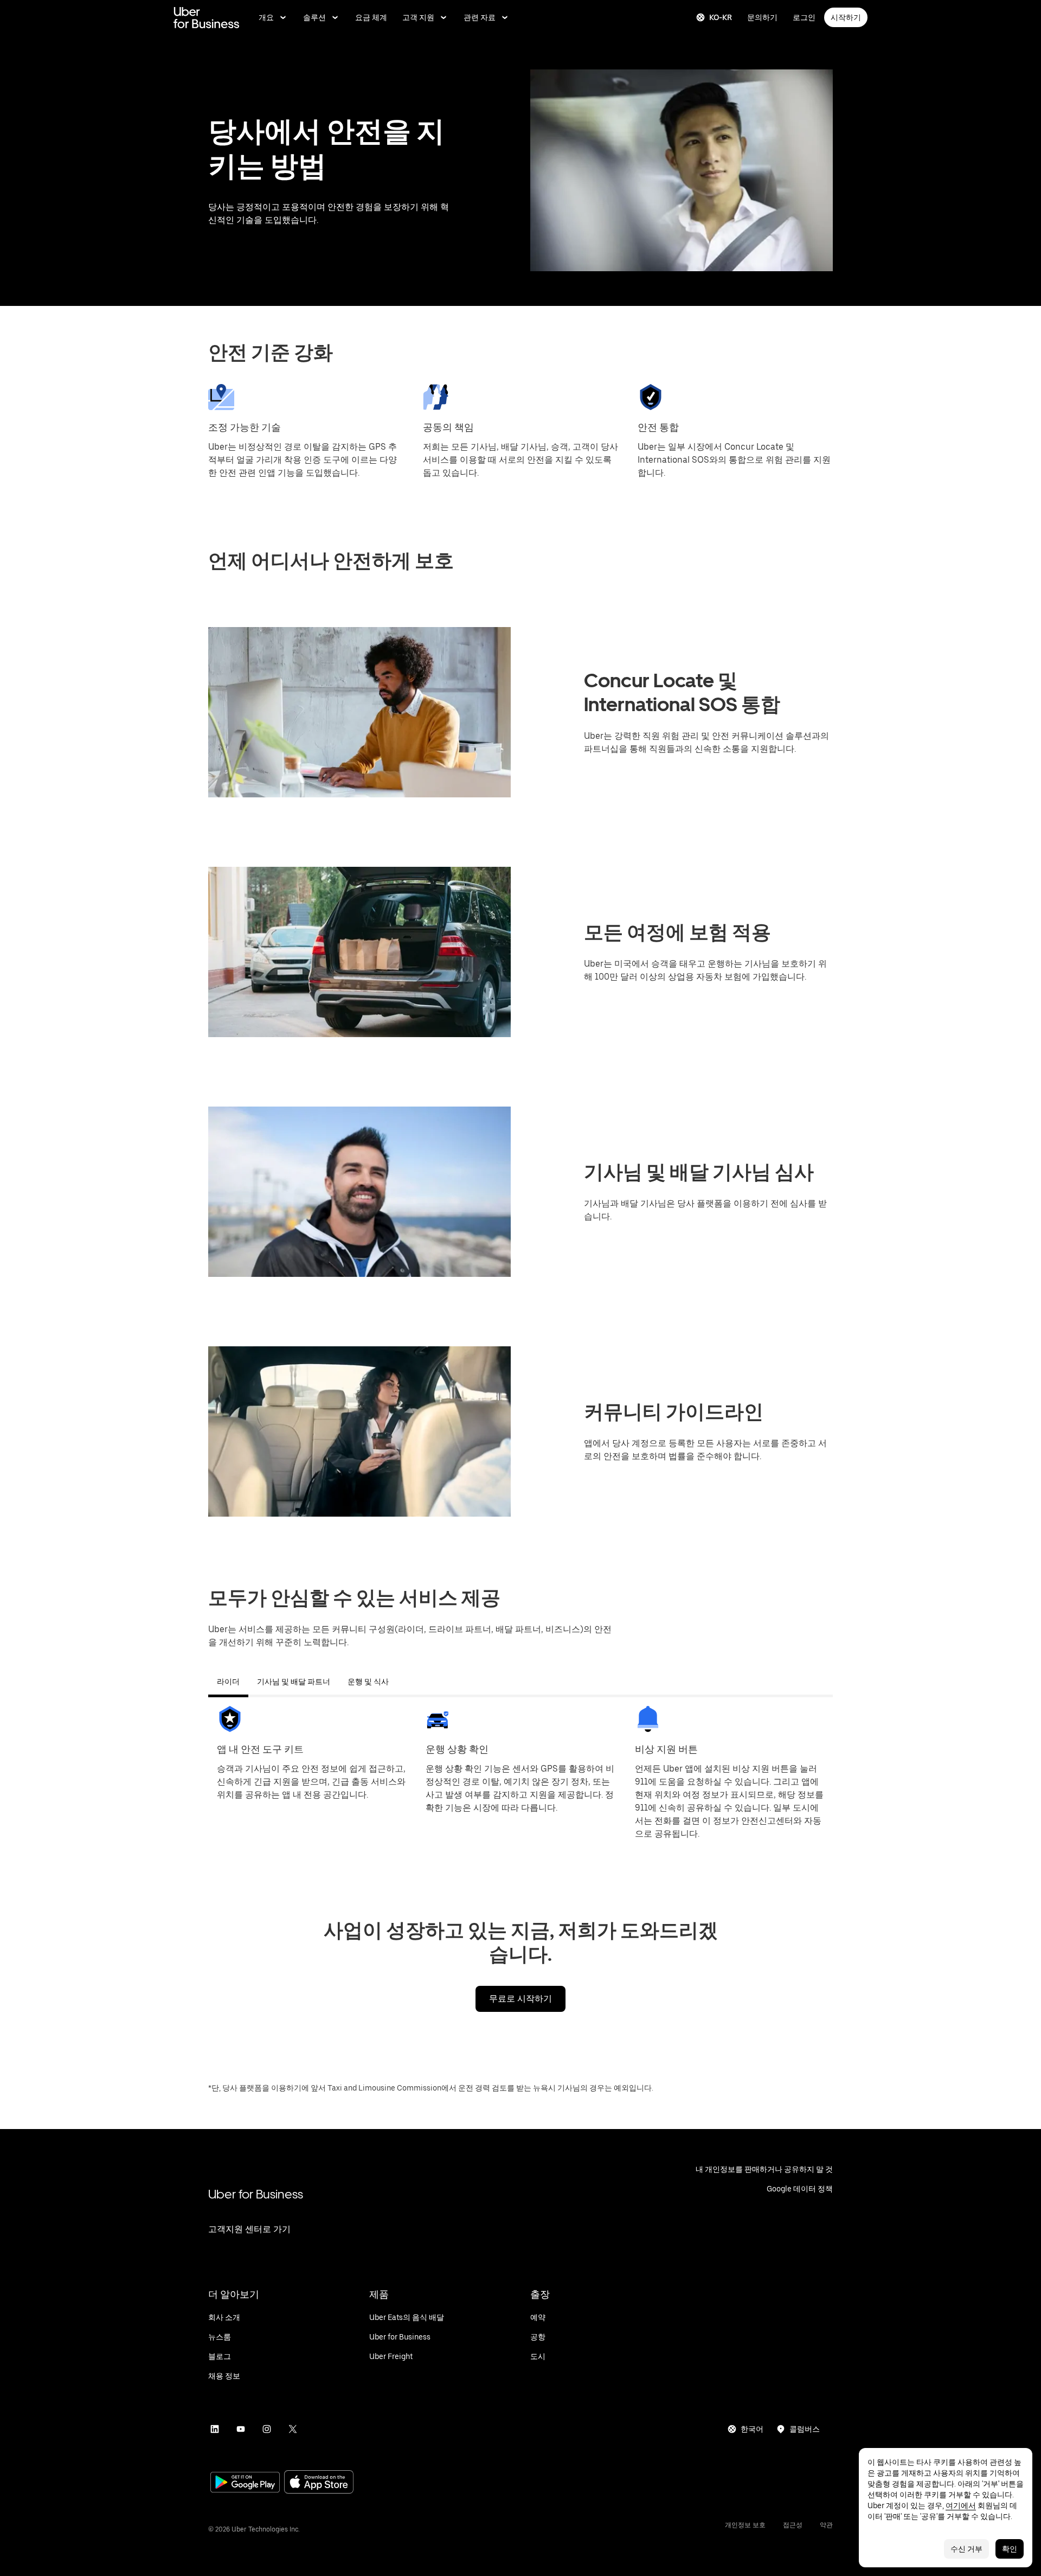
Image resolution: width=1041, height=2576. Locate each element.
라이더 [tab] (228, 1682)
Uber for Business (256, 2194)
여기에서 (961, 2505)
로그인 (804, 17)
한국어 (752, 2429)
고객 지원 (418, 17)
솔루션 (314, 17)
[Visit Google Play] (245, 2483)
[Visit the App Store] (319, 2483)
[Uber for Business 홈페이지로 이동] (206, 17)
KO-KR (721, 17)
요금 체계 (371, 17)
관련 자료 (480, 17)
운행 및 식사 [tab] (368, 1682)
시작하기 (846, 17)
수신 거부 (966, 2549)
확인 (1010, 2549)
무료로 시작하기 (520, 1999)
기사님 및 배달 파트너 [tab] (294, 1682)
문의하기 (762, 17)
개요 (266, 17)
